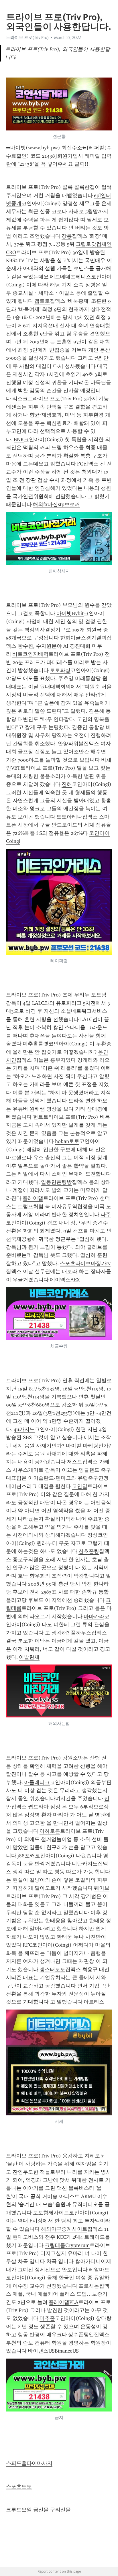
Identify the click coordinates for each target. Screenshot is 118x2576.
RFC (27, 1945)
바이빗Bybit (70, 613)
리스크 (20, 399)
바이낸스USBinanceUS (53, 2351)
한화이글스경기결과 (83, 638)
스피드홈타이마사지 (29, 2463)
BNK (19, 439)
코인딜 (80, 1486)
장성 (93, 1535)
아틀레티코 (37, 1782)
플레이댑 (33, 1198)
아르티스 (94, 2002)
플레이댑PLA (64, 2302)
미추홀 (47, 2318)
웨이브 (102, 1888)
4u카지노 (24, 1429)
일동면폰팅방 (56, 1182)
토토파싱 (60, 670)
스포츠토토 (19, 2486)
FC (80, 464)
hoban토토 (67, 1141)
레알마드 (99, 2270)
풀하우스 (81, 1633)
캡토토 (42, 301)
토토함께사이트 (51, 2213)
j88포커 (26, 1856)
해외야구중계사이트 (64, 2229)
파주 (106, 1214)
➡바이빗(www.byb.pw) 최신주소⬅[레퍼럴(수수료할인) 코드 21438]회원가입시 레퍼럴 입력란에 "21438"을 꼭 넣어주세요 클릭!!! (59, 156)
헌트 (38, 1117)
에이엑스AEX (65, 1280)
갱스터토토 (52, 1969)
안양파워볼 (71, 744)
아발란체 (29, 1657)
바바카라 (94, 1616)
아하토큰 (50, 1831)
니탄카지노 (85, 1864)
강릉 (67, 236)
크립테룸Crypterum (67, 2245)
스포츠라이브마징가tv (85, 1263)
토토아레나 (69, 817)
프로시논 (89, 2286)
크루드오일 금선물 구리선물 (38, 2510)
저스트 (74, 1462)
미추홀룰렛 (36, 1044)
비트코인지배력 (30, 654)
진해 (67, 784)
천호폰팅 (89, 1551)
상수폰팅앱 (81, 2335)
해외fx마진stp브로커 (56, 504)
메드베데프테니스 (70, 277)
